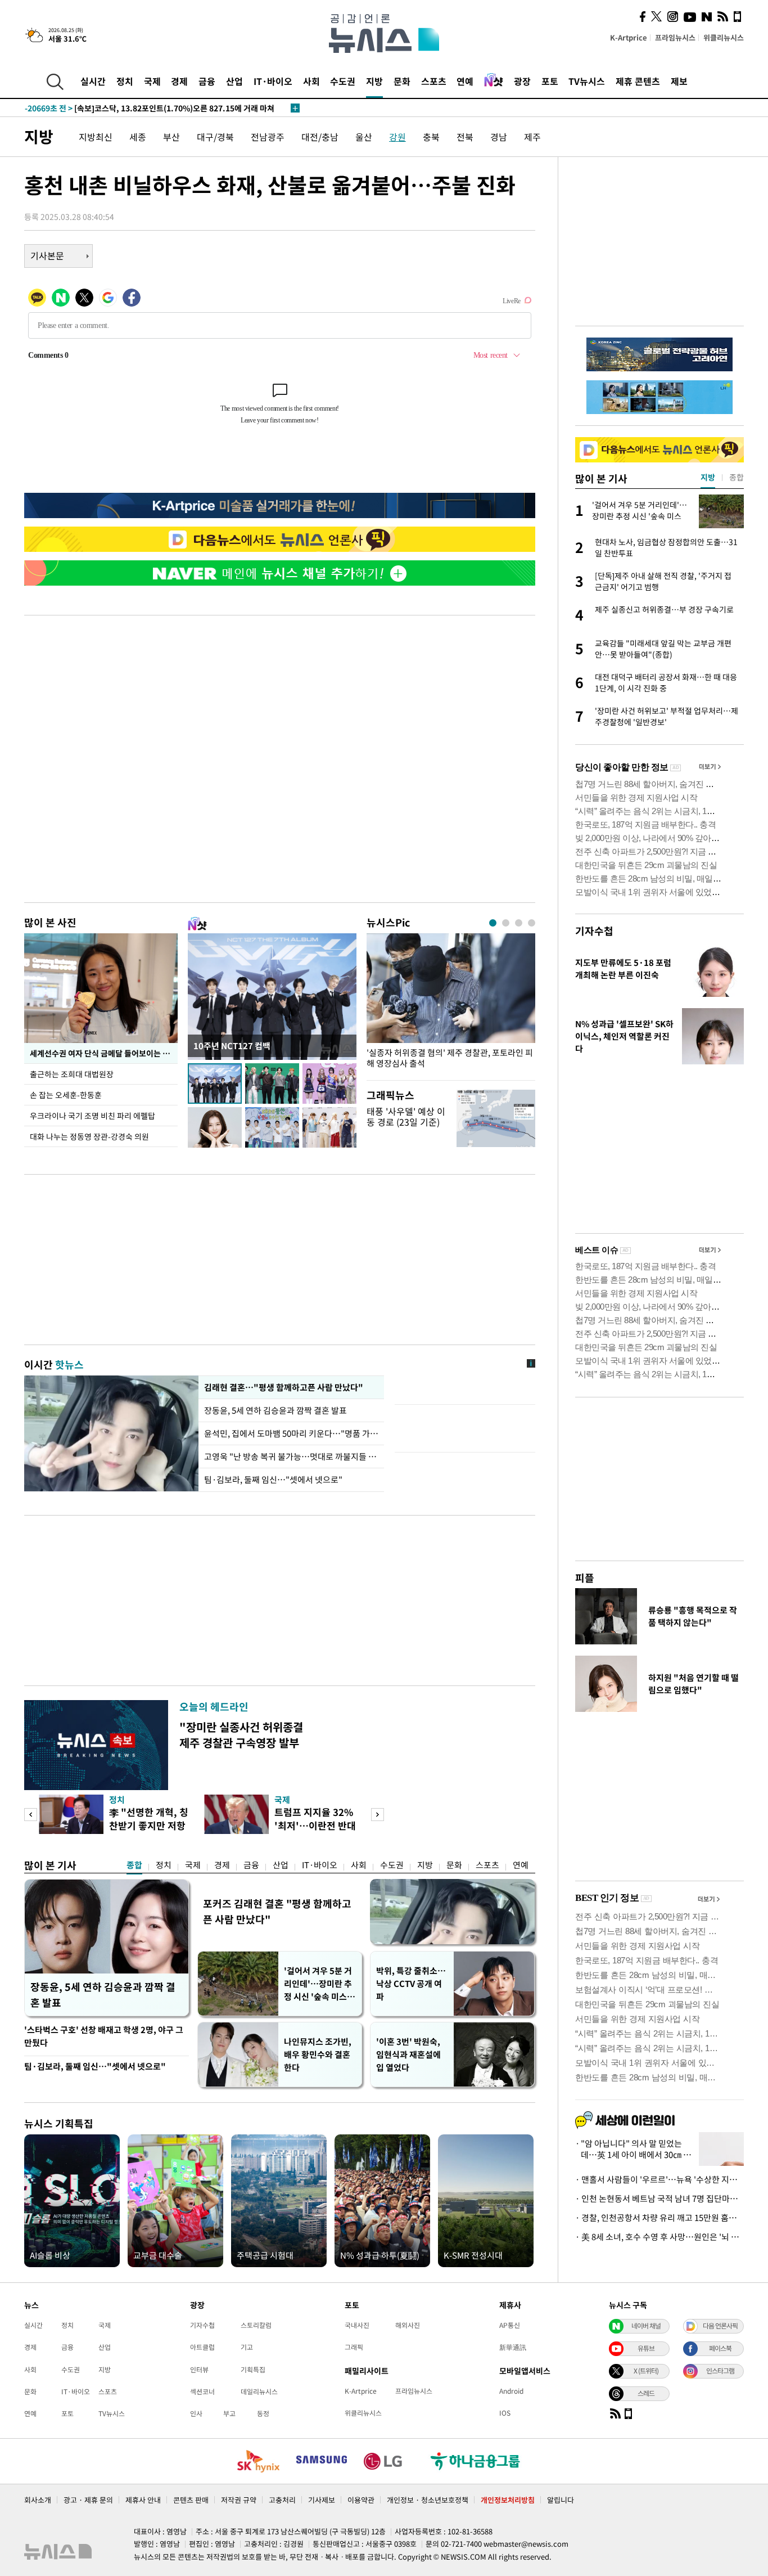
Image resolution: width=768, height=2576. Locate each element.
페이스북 (720, 2348)
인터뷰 (199, 2370)
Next (378, 1815)
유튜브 (646, 2348)
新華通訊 (513, 2347)
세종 (138, 137)
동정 (263, 2413)
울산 (364, 137)
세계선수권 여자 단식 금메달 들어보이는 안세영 (104, 1053)
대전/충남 (320, 137)
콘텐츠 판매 (191, 2500)
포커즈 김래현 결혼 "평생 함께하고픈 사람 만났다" (277, 1911)
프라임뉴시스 (675, 37)
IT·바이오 (273, 81)
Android (511, 2391)
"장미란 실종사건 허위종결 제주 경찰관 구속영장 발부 (241, 1735)
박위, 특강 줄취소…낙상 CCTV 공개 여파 (411, 1984)
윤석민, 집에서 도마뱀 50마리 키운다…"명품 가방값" (291, 1433)
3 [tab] (519, 923)
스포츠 (434, 81)
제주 (532, 137)
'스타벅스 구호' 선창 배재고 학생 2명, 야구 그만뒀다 (104, 2036)
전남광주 (268, 137)
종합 (134, 1865)
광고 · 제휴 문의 (88, 2500)
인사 (196, 2413)
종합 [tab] (737, 477)
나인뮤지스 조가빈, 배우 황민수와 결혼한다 (318, 2054)
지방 (374, 81)
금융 (207, 81)
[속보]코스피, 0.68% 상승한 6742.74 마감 (120, 108)
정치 (125, 81)
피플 (585, 1578)
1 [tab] (493, 923)
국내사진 (357, 2325)
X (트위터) (646, 2371)
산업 (234, 81)
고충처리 (282, 2500)
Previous (31, 1815)
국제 (152, 81)
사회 (311, 81)
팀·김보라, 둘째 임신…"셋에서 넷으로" (273, 1480)
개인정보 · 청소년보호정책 (428, 2500)
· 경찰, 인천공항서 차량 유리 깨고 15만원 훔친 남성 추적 (659, 2218)
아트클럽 (202, 2347)
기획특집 (253, 2370)
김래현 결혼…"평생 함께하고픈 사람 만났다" (283, 1387)
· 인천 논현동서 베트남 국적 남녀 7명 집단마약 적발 (659, 2199)
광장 (522, 81)
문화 (402, 81)
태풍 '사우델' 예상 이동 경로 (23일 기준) (406, 1116)
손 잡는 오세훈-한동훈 (66, 1095)
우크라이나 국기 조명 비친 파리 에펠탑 (92, 1116)
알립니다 (561, 2500)
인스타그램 (720, 2371)
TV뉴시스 (587, 81)
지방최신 (96, 137)
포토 (550, 81)
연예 (465, 81)
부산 (171, 137)
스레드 (646, 2393)
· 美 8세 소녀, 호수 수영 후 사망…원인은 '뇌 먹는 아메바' (659, 2237)
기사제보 (322, 2500)
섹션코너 (202, 2391)
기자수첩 (594, 931)
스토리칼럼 (256, 2325)
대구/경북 (215, 137)
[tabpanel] (451, 1004)
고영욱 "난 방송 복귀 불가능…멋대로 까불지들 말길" (291, 1456)
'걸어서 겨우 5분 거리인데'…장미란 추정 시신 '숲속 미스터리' (319, 1984)
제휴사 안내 (143, 2500)
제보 (679, 81)
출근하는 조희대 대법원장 (72, 1074)
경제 (179, 81)
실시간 (93, 81)
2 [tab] (506, 923)
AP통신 (510, 2325)
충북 (431, 137)
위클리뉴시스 (724, 37)
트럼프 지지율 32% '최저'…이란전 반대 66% (315, 1825)
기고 (247, 2347)
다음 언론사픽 (720, 2326)
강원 (397, 137)
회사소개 (38, 2500)
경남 (499, 137)
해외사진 (408, 2325)
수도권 (343, 81)
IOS (505, 2413)
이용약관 (361, 2500)
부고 (229, 2413)
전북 (465, 137)
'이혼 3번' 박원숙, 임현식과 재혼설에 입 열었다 (408, 2054)
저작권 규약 (239, 2500)
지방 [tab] (708, 477)
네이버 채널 (646, 2326)
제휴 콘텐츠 (638, 81)
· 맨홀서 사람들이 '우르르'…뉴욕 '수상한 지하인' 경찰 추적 (659, 2179)
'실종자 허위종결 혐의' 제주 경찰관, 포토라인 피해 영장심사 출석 (450, 1058)
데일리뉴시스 (259, 2391)
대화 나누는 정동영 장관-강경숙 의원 (89, 1136)
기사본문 (47, 255)
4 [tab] (532, 923)
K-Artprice (629, 37)
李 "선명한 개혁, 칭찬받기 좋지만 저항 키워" (149, 1825)
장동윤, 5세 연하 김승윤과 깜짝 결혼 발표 (276, 1410)
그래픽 (354, 2347)
